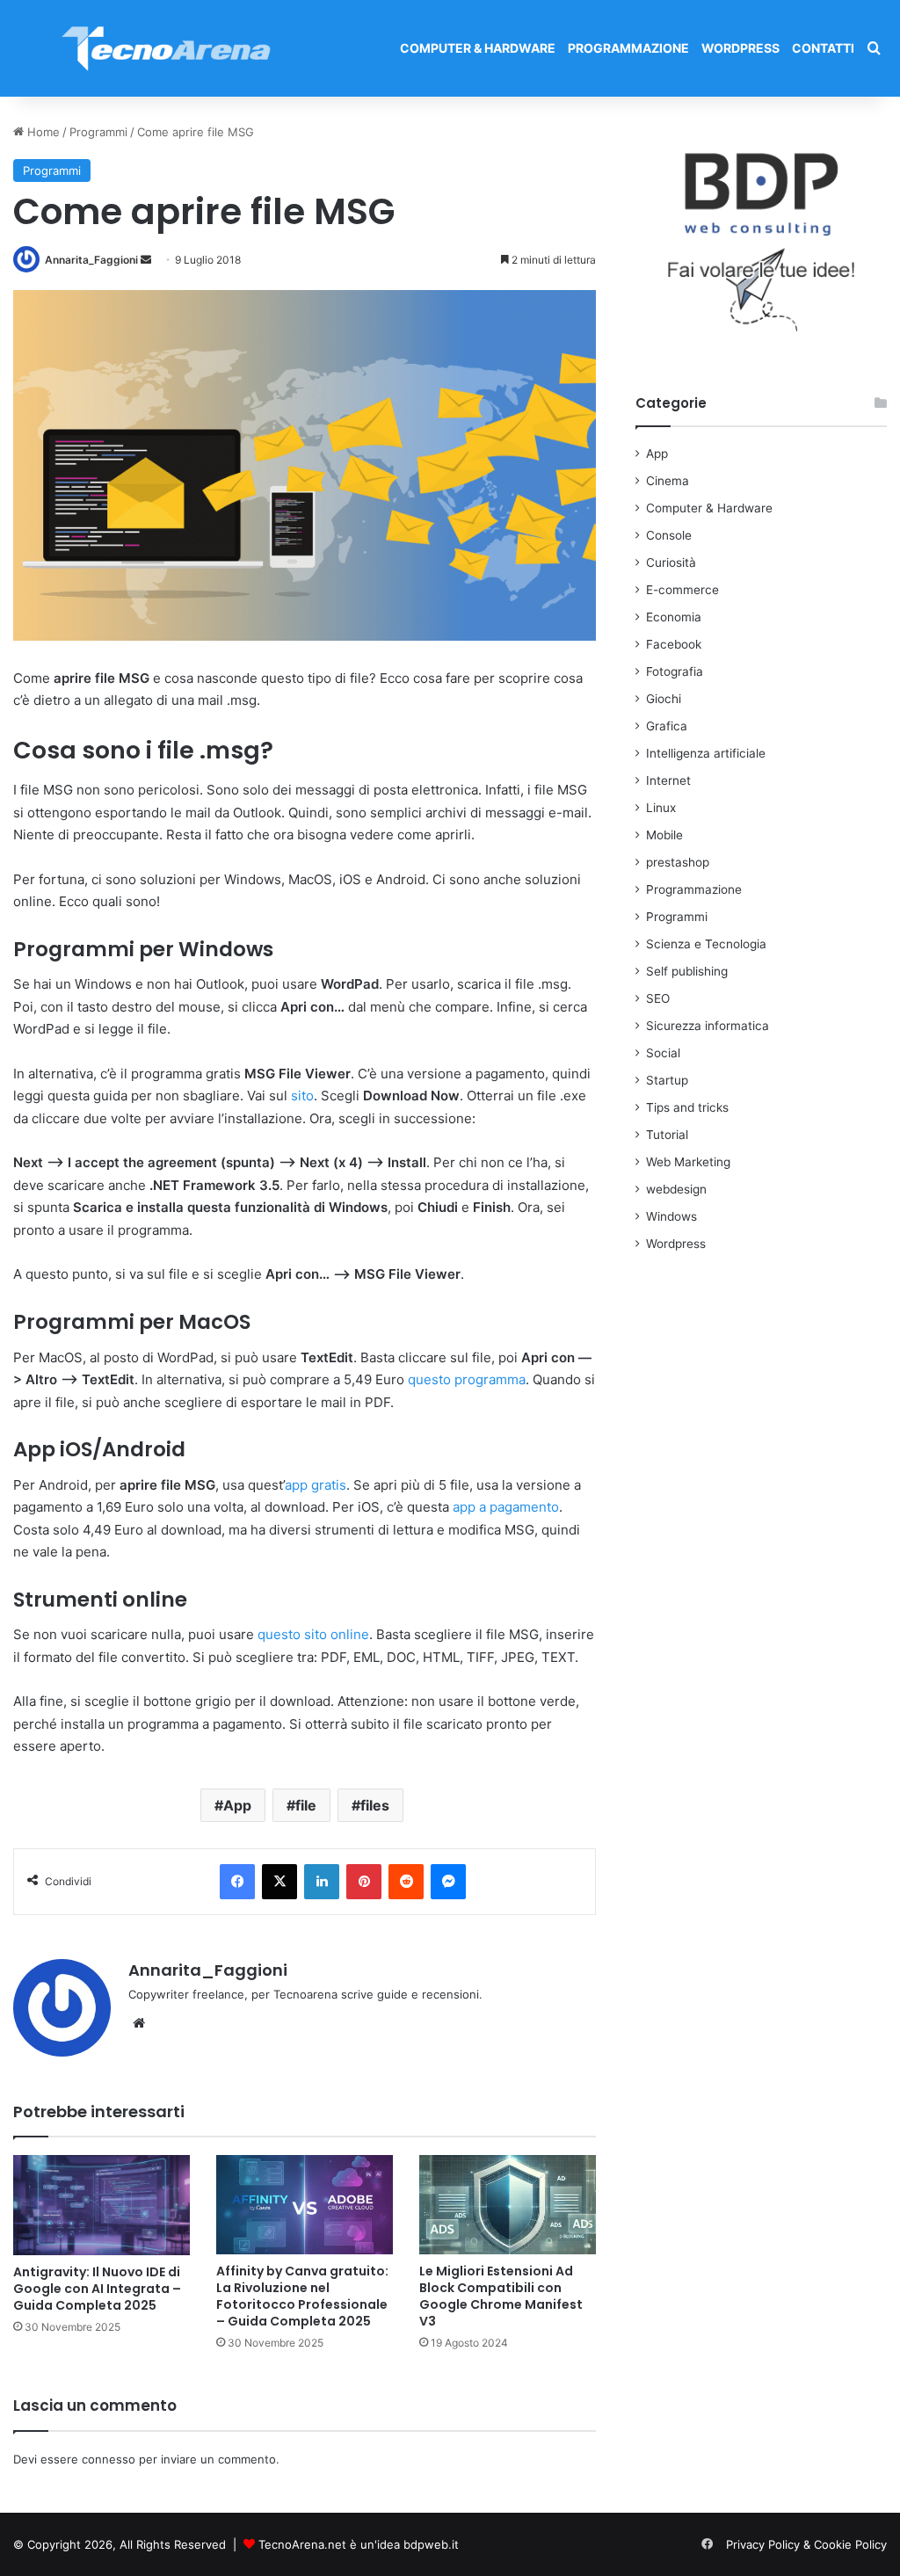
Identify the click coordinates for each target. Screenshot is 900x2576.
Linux (661, 808)
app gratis (316, 1485)
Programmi (98, 132)
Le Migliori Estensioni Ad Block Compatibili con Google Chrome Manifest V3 (501, 2296)
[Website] (139, 2023)
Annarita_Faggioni (91, 260)
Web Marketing (688, 1162)
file (306, 1805)
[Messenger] (448, 1882)
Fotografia (675, 671)
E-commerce (682, 590)
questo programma (467, 1379)
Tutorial (667, 1135)
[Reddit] (406, 1882)
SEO (658, 998)
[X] (279, 1882)
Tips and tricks (687, 1107)
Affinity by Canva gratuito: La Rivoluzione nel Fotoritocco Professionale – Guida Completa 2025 (302, 2296)
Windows (671, 1216)
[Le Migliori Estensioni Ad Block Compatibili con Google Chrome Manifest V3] (508, 2205)
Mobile (664, 835)
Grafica (667, 726)
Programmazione (628, 48)
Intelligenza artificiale (706, 753)
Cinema (668, 481)
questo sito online (313, 1634)
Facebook (674, 644)
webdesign (676, 1189)
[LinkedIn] (322, 1882)
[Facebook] (237, 1882)
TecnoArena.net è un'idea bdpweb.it (359, 2544)
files (375, 1805)
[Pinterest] (364, 1882)
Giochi (664, 699)
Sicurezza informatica (708, 1026)
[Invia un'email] (146, 260)
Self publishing (687, 971)
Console (669, 535)
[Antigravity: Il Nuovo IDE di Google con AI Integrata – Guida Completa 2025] (102, 2205)
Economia (674, 617)
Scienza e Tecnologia (706, 944)
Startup (667, 1080)
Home (42, 132)
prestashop (678, 862)
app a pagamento (506, 1507)
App (237, 1805)
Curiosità (671, 562)
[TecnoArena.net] (167, 48)
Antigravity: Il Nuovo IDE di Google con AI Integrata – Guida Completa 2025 (97, 2289)
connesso (109, 2459)
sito (302, 1096)
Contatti (823, 48)
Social (663, 1053)
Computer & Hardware (478, 48)
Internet (668, 780)
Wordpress (740, 48)
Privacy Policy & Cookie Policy (806, 2544)
